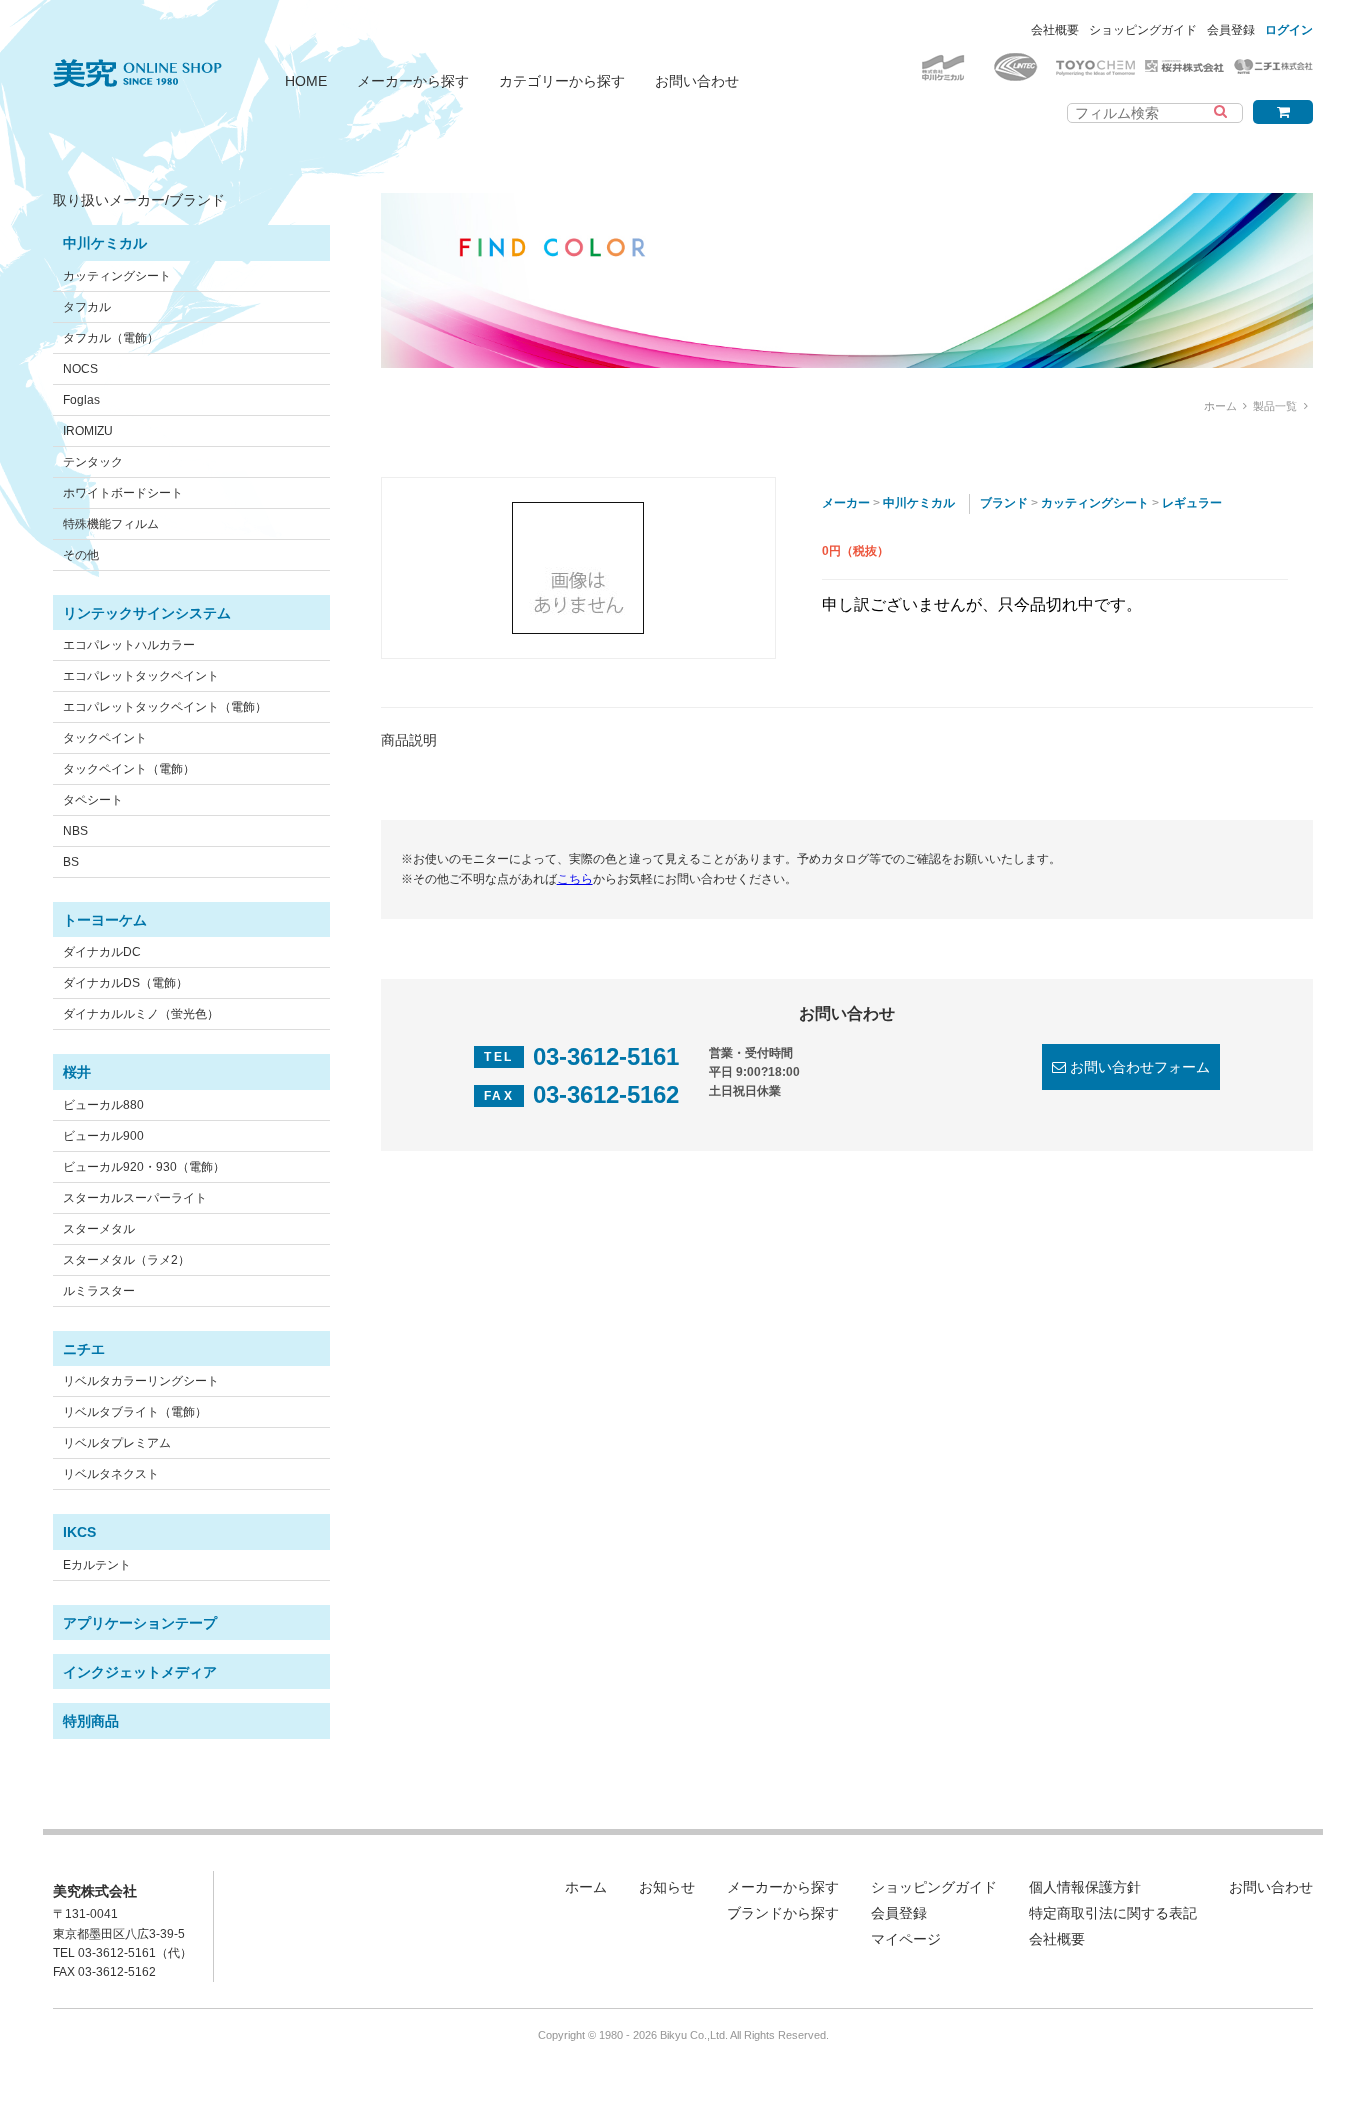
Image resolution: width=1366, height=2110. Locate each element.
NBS (75, 831)
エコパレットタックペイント (141, 676)
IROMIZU (88, 431)
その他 (81, 555)
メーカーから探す (413, 81)
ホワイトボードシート (123, 493)
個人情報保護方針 (1085, 1887)
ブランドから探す (783, 1913)
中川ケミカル (105, 243)
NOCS (80, 369)
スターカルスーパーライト (135, 1198)
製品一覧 (1275, 406)
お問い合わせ (697, 81)
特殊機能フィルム (111, 524)
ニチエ (84, 1349)
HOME (306, 81)
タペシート (93, 800)
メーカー (846, 503)
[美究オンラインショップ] (137, 61)
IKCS (79, 1532)
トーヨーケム (105, 920)
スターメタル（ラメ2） (126, 1260)
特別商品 (91, 1721)
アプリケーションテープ (140, 1623)
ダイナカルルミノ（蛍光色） (141, 1014)
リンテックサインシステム (147, 613)
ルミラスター (99, 1291)
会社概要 (1055, 30)
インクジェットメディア (140, 1672)
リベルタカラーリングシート (141, 1381)
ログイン (1289, 30)
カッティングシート (117, 276)
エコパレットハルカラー (129, 645)
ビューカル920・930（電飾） (144, 1167)
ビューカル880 (103, 1105)
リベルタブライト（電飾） (135, 1412)
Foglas (81, 400)
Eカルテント (97, 1565)
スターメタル (99, 1229)
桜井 (77, 1072)
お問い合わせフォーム (1140, 1067)
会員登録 (1231, 30)
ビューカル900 (103, 1136)
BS (71, 862)
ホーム (1220, 406)
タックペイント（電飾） (129, 769)
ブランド (1004, 503)
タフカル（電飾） (111, 338)
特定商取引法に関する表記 (1113, 1913)
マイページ (906, 1939)
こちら (575, 879)
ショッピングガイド (1143, 30)
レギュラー (1192, 503)
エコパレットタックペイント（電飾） (165, 707)
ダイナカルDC (102, 952)
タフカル (87, 307)
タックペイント (105, 738)
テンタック (93, 462)
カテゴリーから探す (562, 81)
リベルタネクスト (111, 1474)
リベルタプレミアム (117, 1443)
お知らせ (667, 1887)
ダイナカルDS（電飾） (125, 983)
